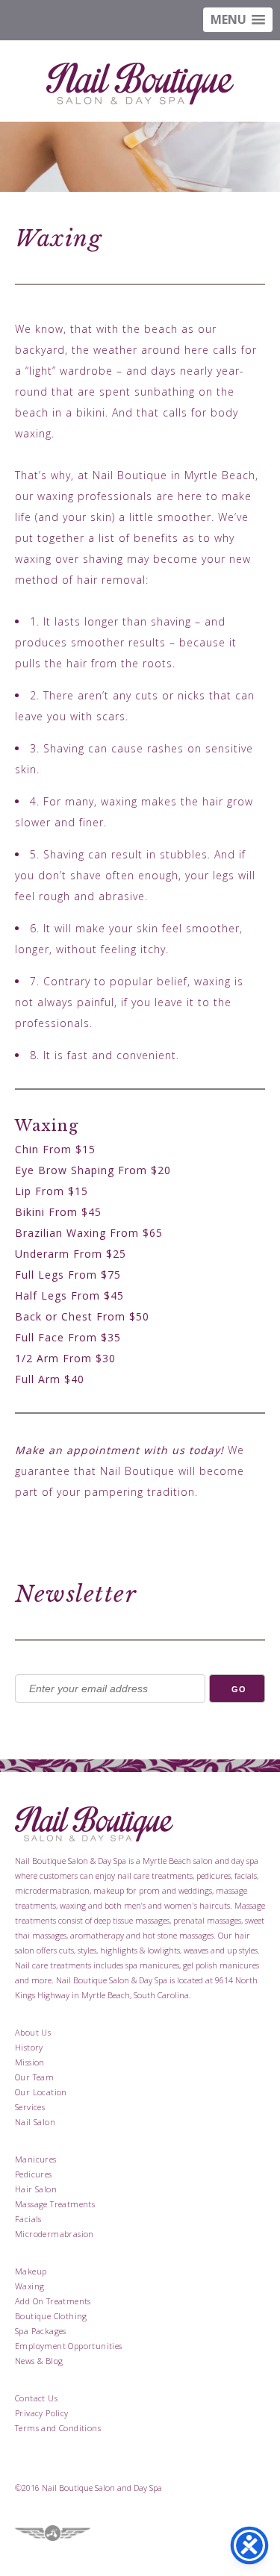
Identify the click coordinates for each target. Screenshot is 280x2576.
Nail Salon (35, 2122)
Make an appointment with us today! (119, 1450)
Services (30, 2107)
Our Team (34, 2077)
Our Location (41, 2092)
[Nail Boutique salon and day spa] (140, 86)
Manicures (36, 2159)
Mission (30, 2062)
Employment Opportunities (69, 2346)
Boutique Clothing (51, 2316)
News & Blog (39, 2361)
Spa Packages (41, 2331)
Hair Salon (36, 2189)
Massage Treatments (55, 2204)
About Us (33, 2032)
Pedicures (34, 2174)
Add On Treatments (53, 2301)
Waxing (29, 2286)
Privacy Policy (42, 2413)
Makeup (31, 2271)
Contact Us (36, 2398)
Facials (28, 2219)
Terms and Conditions (58, 2428)
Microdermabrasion (55, 2234)
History (29, 2047)
